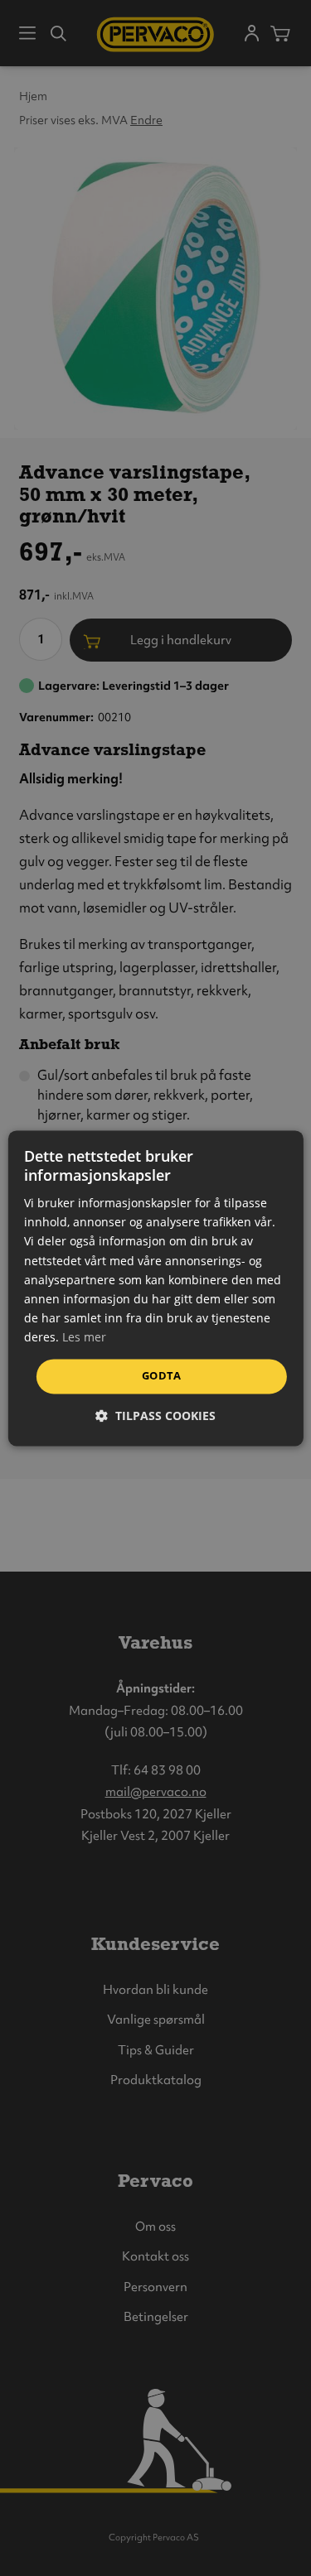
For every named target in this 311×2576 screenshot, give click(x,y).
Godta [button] (161, 1375)
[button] (155, 1416)
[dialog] (155, 1288)
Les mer (84, 1337)
